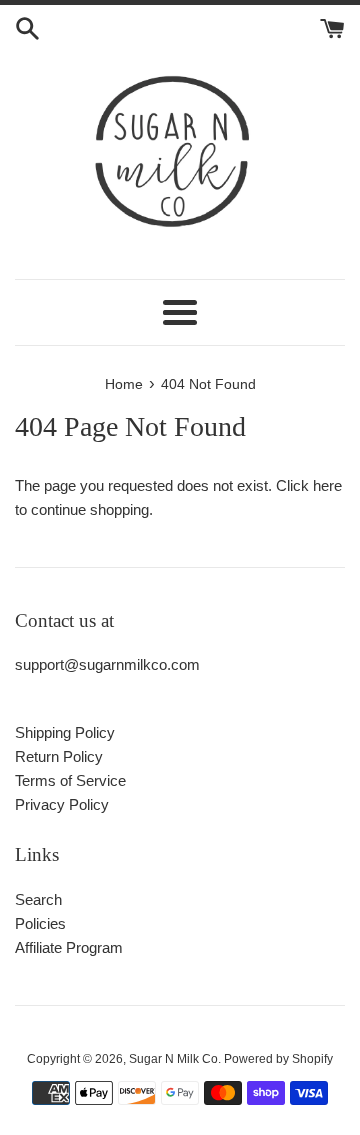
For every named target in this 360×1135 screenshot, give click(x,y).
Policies (40, 923)
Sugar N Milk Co (173, 1059)
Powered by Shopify (278, 1059)
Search (38, 899)
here (327, 485)
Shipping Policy (65, 732)
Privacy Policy (62, 804)
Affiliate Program (69, 947)
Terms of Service (70, 780)
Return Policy (59, 756)
